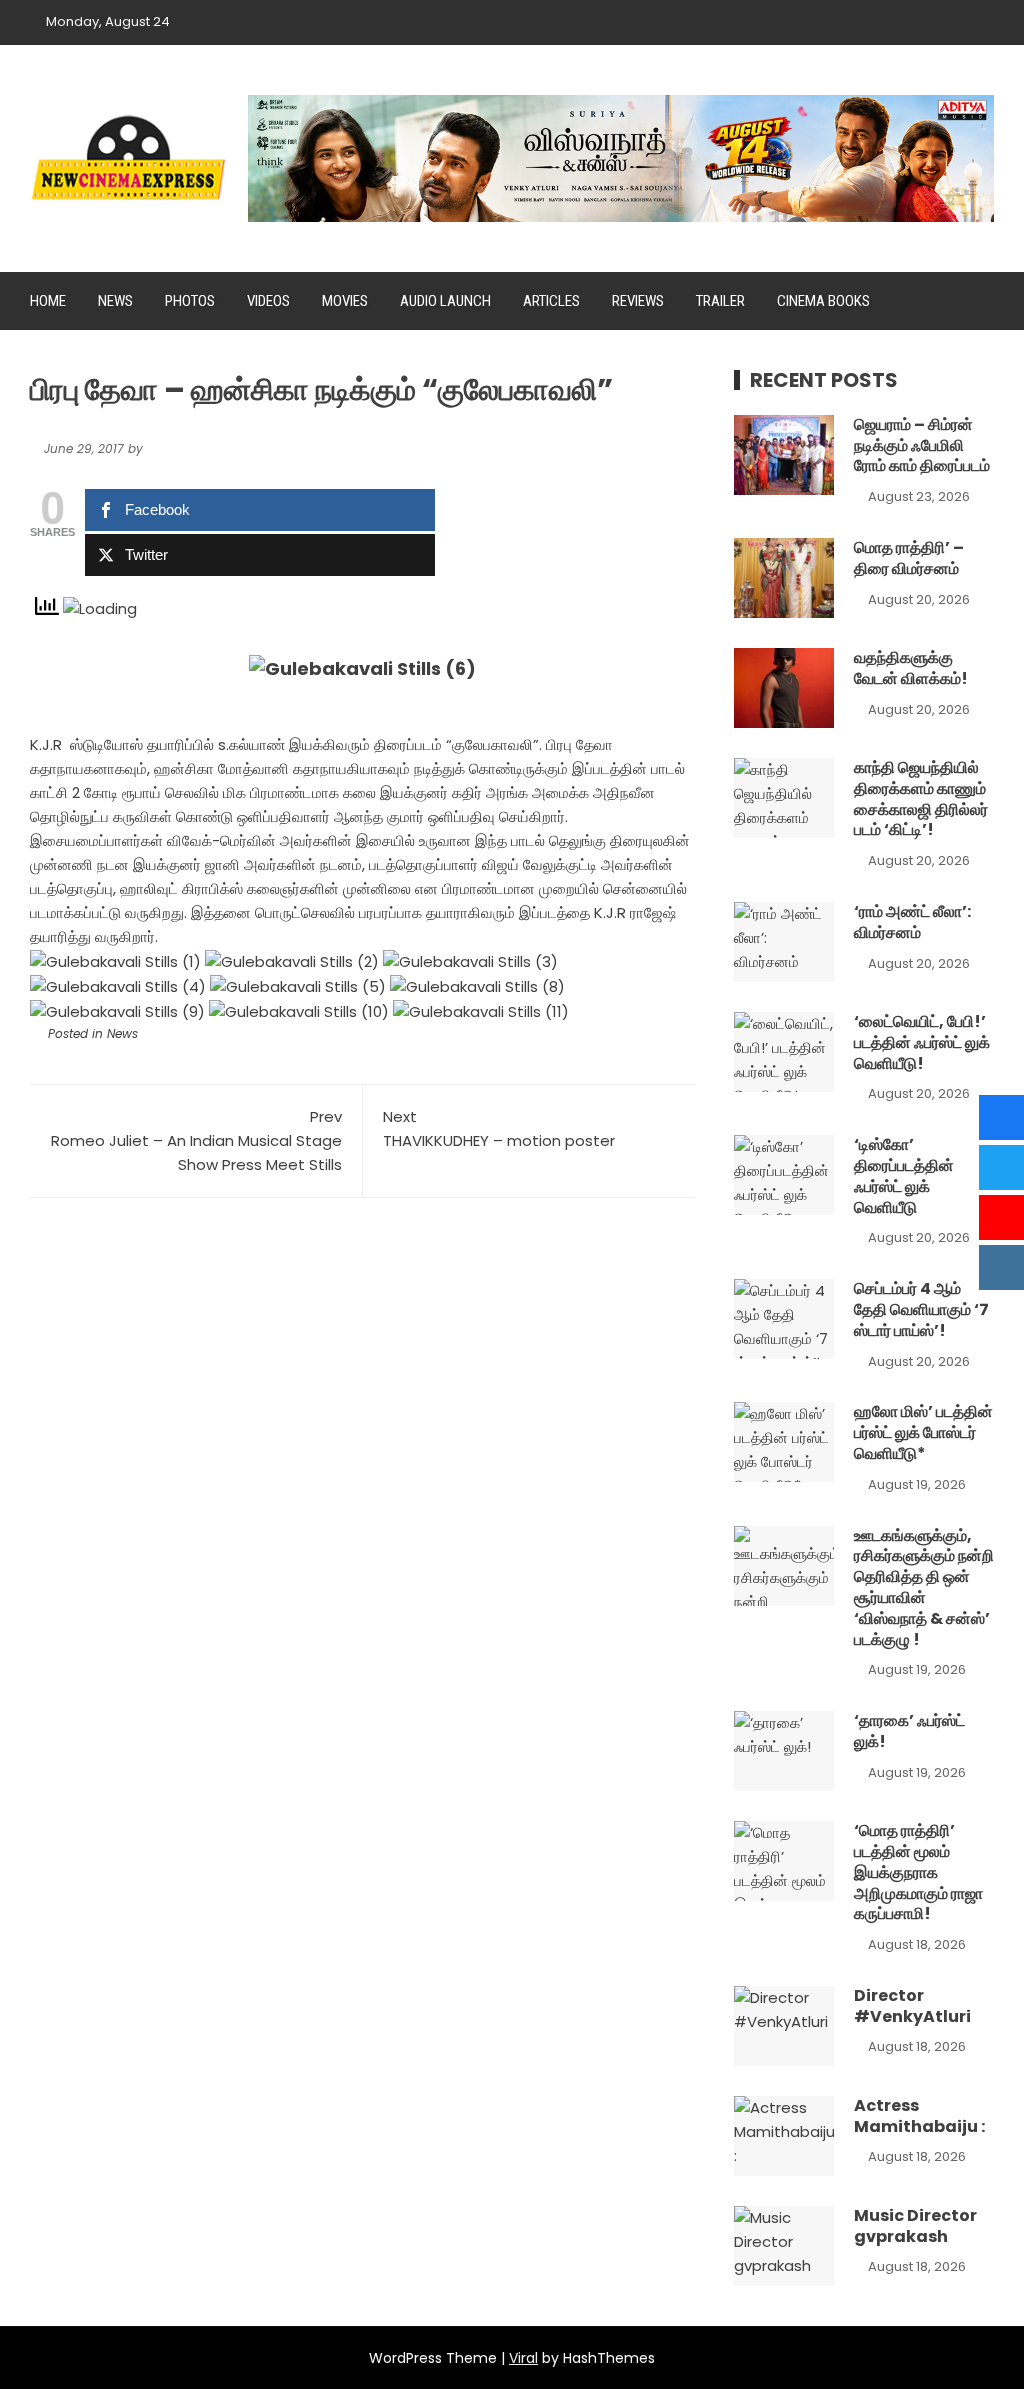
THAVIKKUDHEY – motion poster (499, 1128)
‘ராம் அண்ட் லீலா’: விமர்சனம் (912, 922)
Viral (523, 2358)
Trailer (720, 301)
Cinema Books (823, 301)
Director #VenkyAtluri (912, 2006)
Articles (551, 301)
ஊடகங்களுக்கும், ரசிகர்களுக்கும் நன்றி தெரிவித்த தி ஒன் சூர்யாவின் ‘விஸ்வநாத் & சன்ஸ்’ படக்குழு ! (924, 1587)
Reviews (638, 301)
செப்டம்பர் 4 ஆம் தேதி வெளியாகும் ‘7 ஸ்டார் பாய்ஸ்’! (921, 1309)
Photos (190, 301)
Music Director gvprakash (915, 2226)
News (115, 301)
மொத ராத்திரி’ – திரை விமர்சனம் (909, 558)
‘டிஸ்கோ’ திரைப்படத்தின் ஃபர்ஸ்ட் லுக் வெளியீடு (904, 1175)
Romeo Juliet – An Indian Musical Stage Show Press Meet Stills (196, 1140)
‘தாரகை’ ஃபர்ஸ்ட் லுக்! (909, 1731)
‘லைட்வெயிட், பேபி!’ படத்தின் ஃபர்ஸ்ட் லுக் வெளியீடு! (922, 1042)
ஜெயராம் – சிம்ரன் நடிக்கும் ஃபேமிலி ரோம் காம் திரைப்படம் (922, 445)
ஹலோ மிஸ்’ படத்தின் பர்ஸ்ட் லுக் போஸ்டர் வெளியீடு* (923, 1432)
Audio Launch (445, 301)
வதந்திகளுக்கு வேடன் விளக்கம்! (911, 668)
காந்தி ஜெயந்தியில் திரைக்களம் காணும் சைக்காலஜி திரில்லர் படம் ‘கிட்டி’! (921, 798)
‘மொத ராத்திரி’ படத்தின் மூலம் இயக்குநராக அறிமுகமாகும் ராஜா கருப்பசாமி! (918, 1872)
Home (48, 301)
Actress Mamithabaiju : (919, 2116)
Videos (268, 301)
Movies (345, 301)
